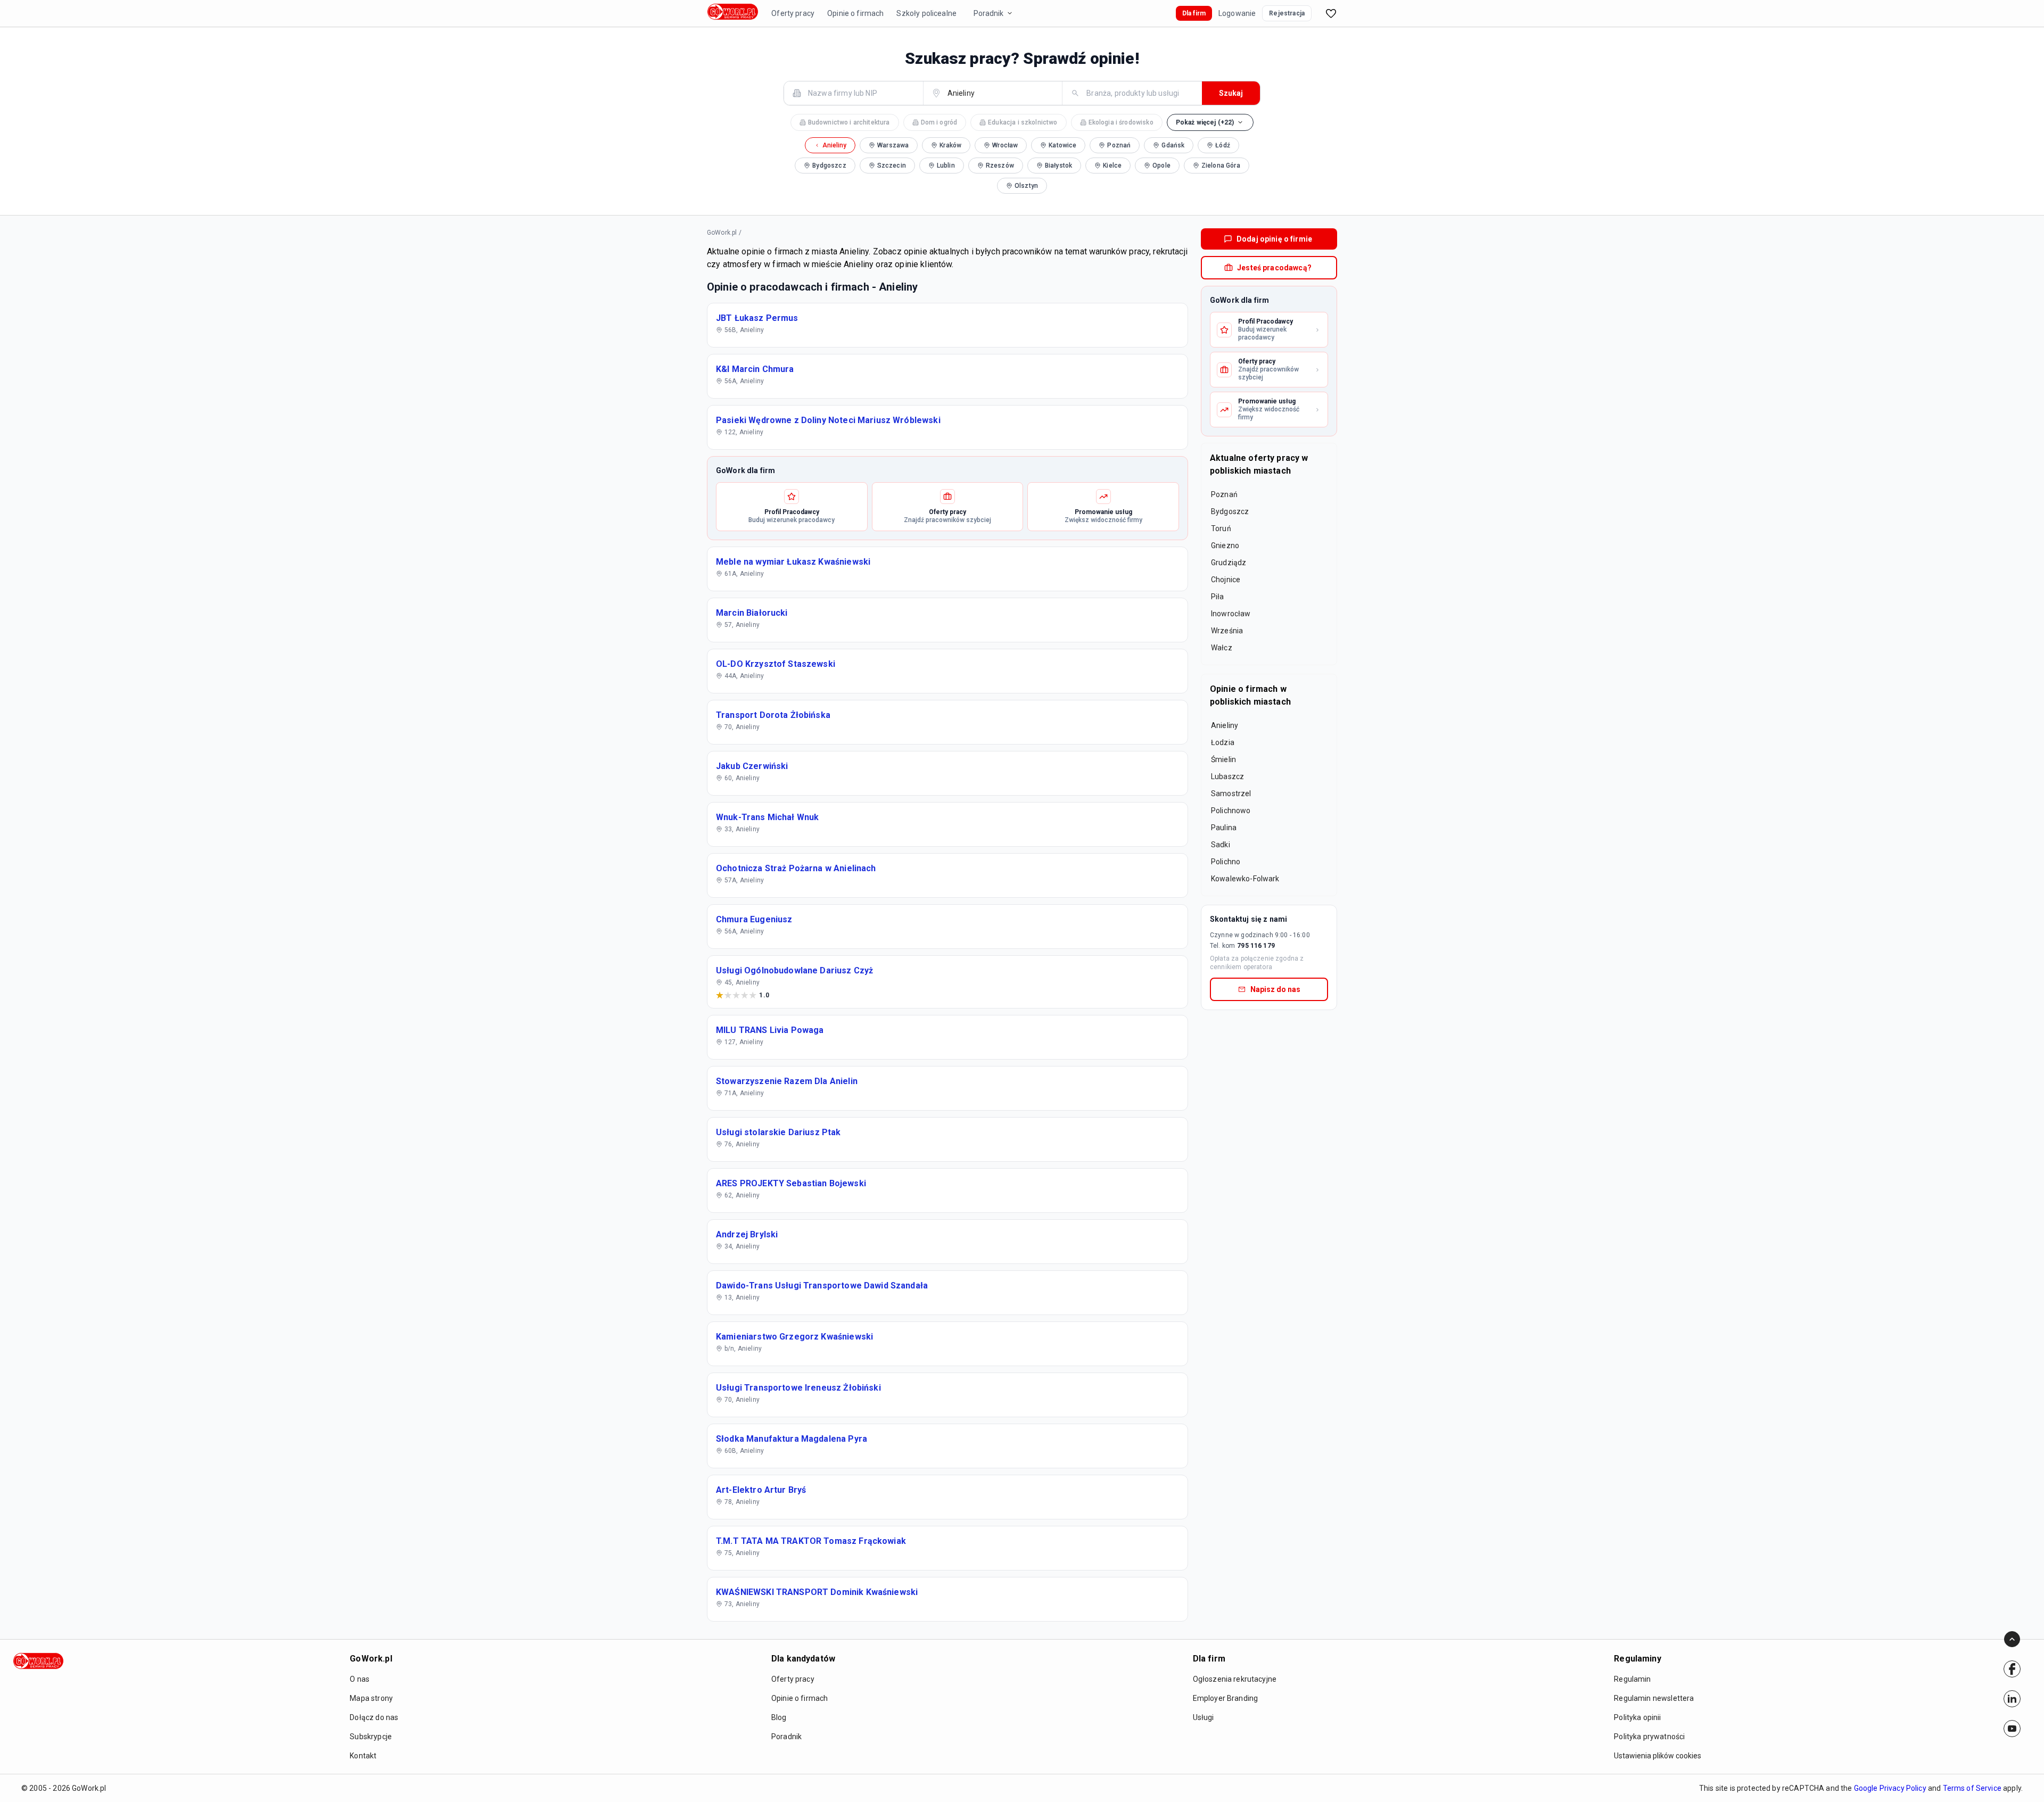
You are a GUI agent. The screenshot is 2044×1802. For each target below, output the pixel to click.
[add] (2012, 1669)
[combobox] (860, 93)
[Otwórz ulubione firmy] (1331, 13)
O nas (360, 1679)
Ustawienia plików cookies (1658, 1756)
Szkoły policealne (926, 13)
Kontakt (363, 1756)
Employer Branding (1226, 1698)
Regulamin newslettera (1654, 1698)
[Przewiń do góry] (2012, 1639)
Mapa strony (371, 1698)
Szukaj (1231, 93)
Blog (779, 1717)
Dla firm (1194, 13)
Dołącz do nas (374, 1717)
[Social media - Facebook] (2012, 1669)
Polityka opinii (1637, 1717)
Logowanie (1237, 13)
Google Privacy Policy (1890, 1788)
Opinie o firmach (855, 13)
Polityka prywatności (1649, 1737)
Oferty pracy (793, 13)
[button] (1210, 122)
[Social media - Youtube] (2012, 1729)
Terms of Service (1972, 1788)
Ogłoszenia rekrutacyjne (1235, 1679)
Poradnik (988, 13)
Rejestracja (1287, 13)
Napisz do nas (1275, 989)
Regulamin (1632, 1679)
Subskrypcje (371, 1737)
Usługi (1204, 1717)
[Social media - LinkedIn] (2012, 1699)
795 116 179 (1256, 946)
